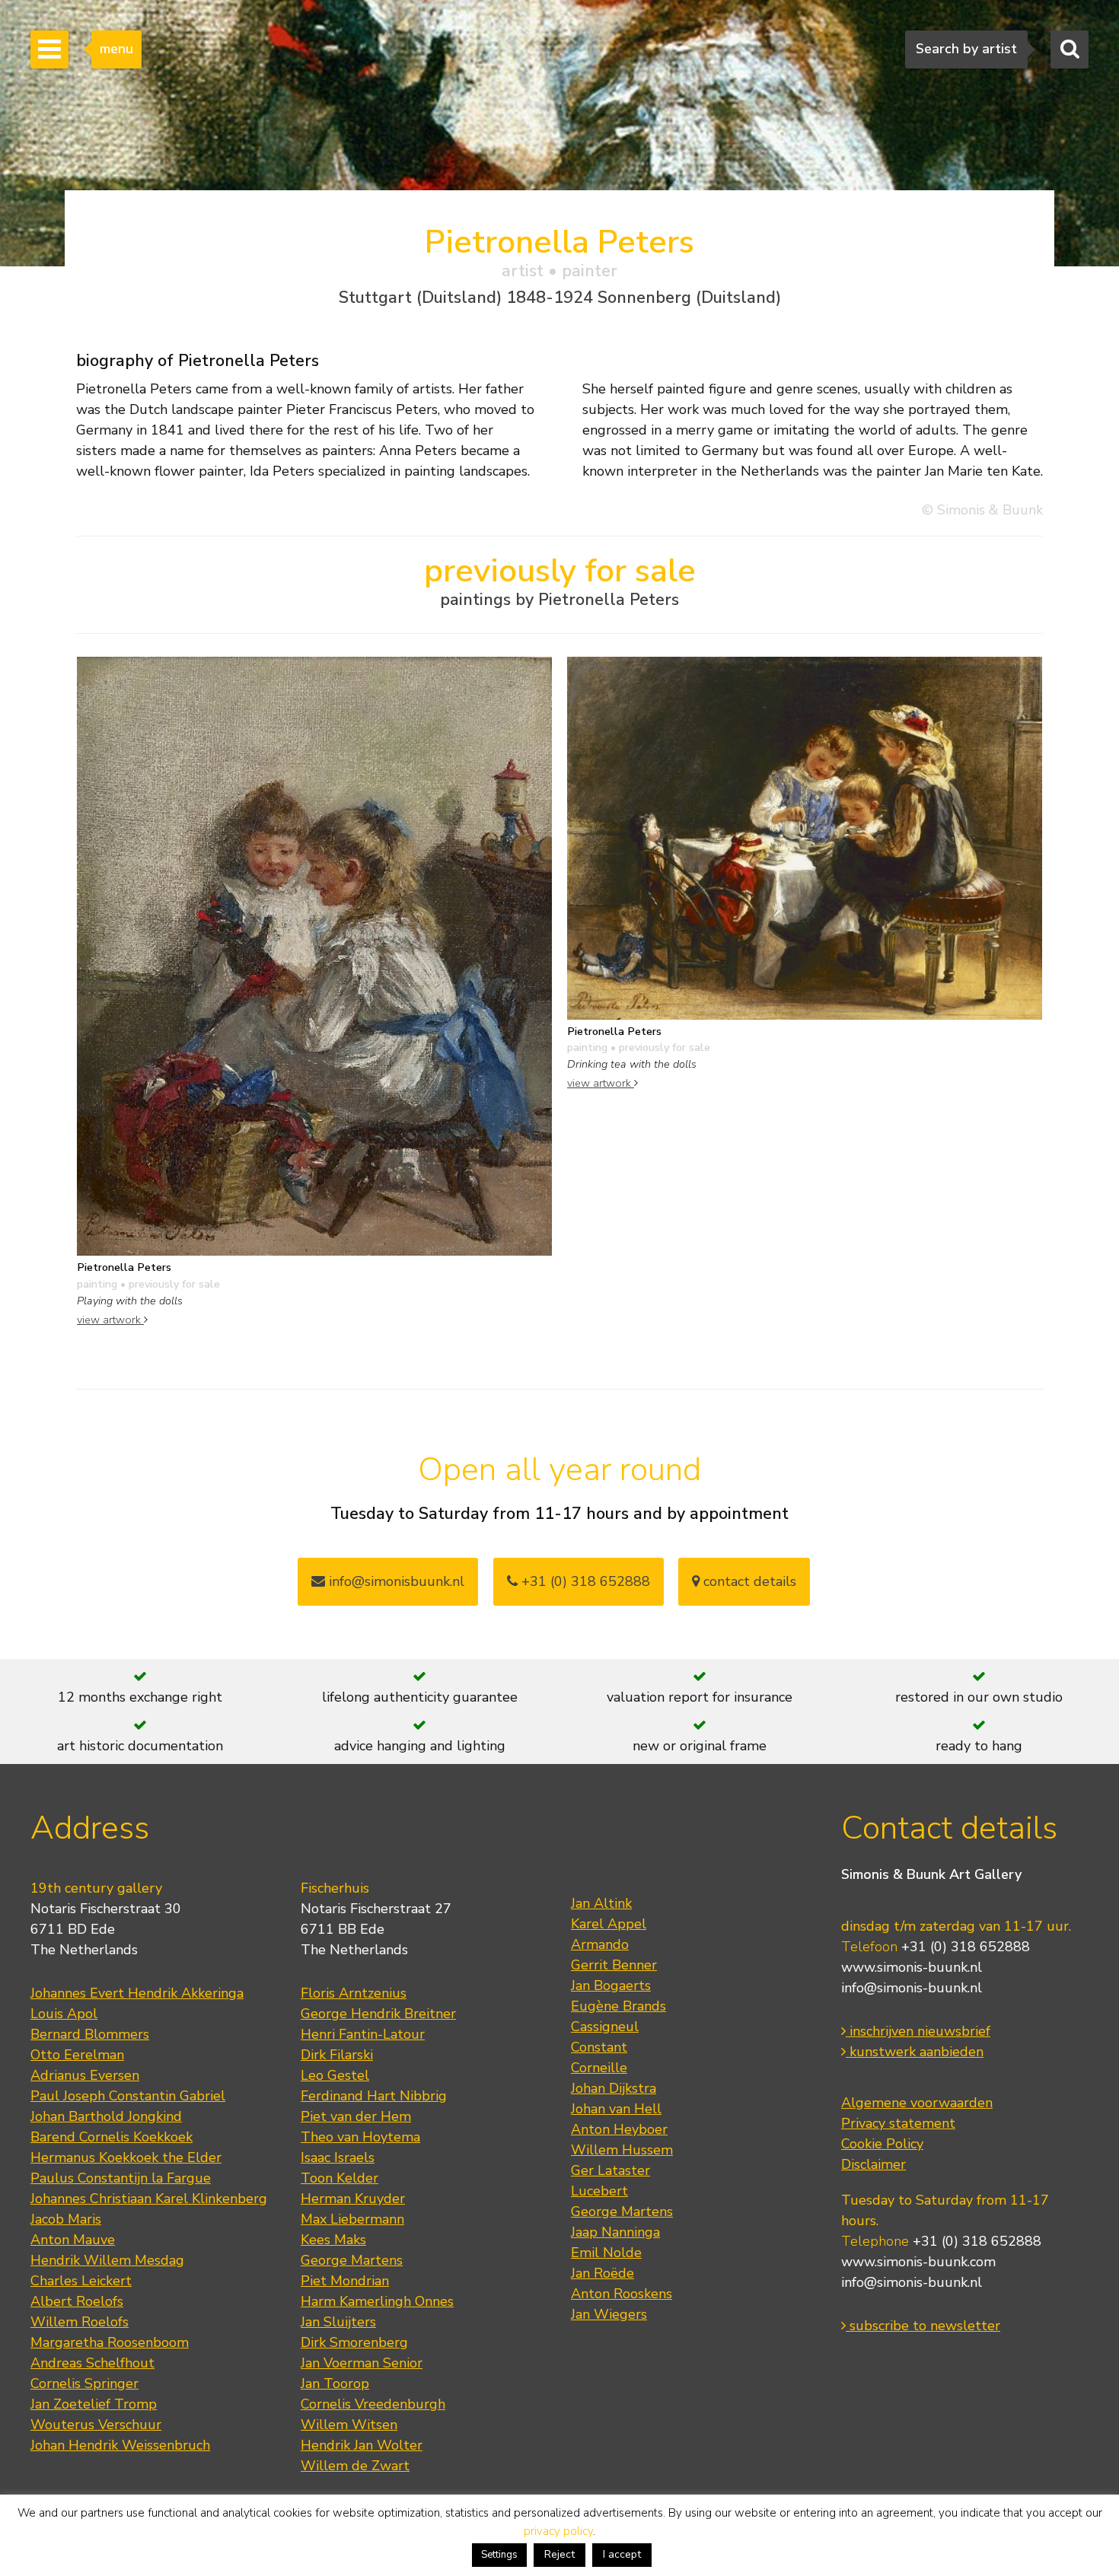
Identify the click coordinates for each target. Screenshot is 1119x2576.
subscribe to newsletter (923, 2326)
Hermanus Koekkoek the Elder (126, 2157)
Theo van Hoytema (360, 2137)
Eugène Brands (618, 2006)
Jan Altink (601, 1903)
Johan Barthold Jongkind (106, 2116)
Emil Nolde (606, 2253)
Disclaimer (874, 2164)
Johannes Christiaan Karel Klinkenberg (149, 2199)
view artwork (110, 1320)
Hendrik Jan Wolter (362, 2445)
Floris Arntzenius (354, 1993)
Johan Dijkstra (614, 2088)
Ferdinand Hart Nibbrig (374, 2096)
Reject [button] (559, 2554)
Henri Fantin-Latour (363, 2034)
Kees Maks (333, 2240)
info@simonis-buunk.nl (912, 1988)
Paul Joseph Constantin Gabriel (128, 2096)
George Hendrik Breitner (378, 2014)
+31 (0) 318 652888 (584, 1581)
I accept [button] (622, 2554)
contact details (748, 1581)
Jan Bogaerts (611, 1985)
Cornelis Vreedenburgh (373, 2404)
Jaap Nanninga (615, 2232)
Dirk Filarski (337, 2055)
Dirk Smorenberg (354, 2342)
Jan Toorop (335, 2383)
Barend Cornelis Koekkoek (112, 2137)
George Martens (352, 2260)
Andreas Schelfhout (92, 2363)
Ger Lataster (611, 2170)
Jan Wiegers (609, 2314)
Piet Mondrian (345, 2281)
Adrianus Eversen (85, 2075)
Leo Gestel (335, 2075)
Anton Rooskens (622, 2294)
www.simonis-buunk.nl (912, 1967)
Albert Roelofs (77, 2301)
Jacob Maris (66, 2219)
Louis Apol (64, 2014)
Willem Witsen (349, 2425)
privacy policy (558, 2531)
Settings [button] (499, 2555)
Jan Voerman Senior (362, 2363)
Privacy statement (898, 2123)
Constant (599, 2047)
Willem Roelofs (80, 2322)
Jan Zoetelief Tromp (94, 2404)
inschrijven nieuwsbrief (918, 2031)
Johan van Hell (616, 2109)
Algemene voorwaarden (917, 2103)
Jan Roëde (603, 2273)
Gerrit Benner (614, 1965)
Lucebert (599, 2191)
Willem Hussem (622, 2150)
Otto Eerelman (77, 2055)
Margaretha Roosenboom (110, 2342)
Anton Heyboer (619, 2129)
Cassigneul (605, 2027)
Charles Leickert (81, 2281)
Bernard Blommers (90, 2034)
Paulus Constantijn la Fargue (121, 2178)
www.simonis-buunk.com (918, 2262)
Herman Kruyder (353, 2199)
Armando (600, 1944)
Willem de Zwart (355, 2466)
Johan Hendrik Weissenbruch (120, 2445)
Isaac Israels (338, 2157)
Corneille (599, 2068)
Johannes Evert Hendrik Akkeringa (137, 1993)
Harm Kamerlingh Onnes (377, 2301)
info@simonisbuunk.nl (395, 1581)
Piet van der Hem (356, 2116)
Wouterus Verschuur (96, 2425)
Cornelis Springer (84, 2383)
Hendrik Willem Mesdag (107, 2260)
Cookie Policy (882, 2144)
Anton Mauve (73, 2240)
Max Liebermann (352, 2219)
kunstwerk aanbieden (915, 2052)
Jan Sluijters (338, 2322)
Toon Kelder (340, 2178)
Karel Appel (609, 1924)
